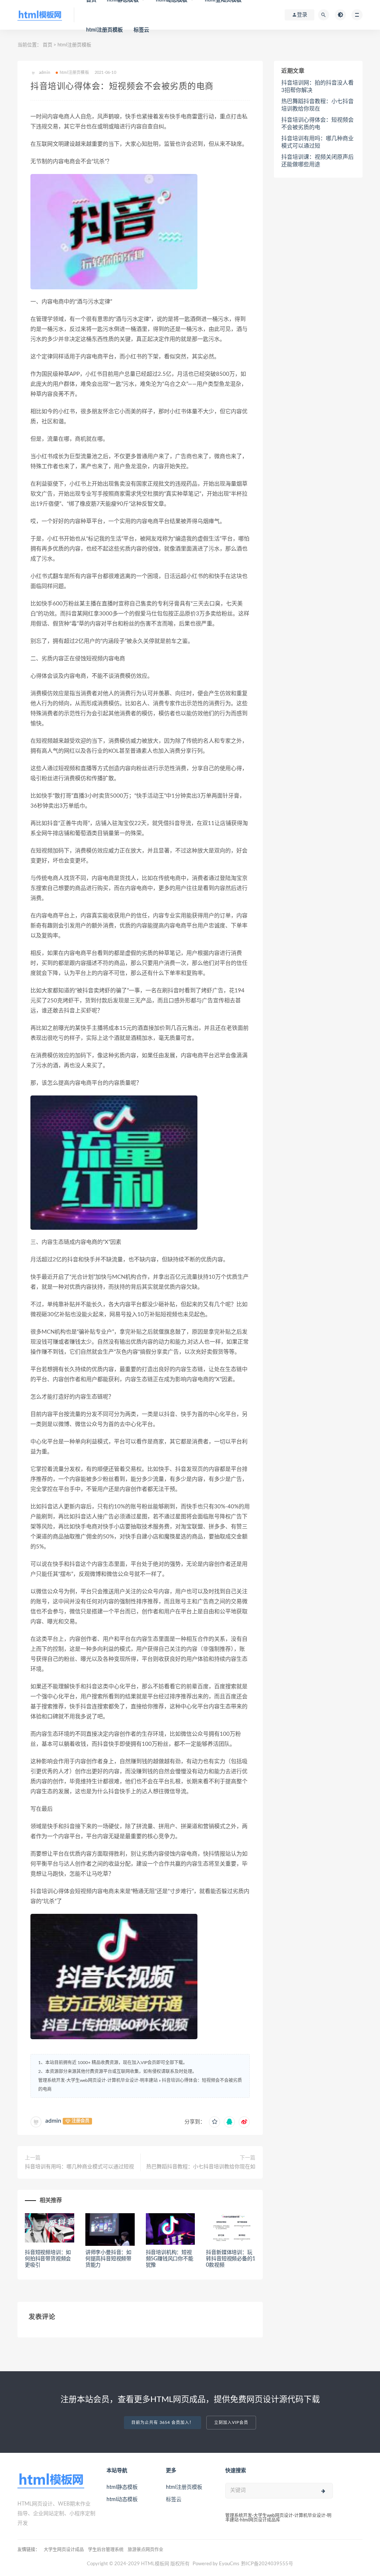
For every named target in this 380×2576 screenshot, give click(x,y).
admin (53, 2121)
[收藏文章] (214, 2122)
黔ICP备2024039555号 (267, 2564)
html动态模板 (122, 2500)
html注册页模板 (105, 30)
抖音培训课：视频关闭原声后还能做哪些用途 (317, 161)
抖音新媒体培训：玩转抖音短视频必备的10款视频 (230, 2259)
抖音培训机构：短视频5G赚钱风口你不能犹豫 (170, 2259)
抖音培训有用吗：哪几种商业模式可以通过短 (317, 142)
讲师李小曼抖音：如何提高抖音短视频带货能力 (108, 2259)
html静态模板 (122, 2487)
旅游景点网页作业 (145, 2550)
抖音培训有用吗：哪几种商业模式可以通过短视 (79, 2167)
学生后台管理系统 (106, 2550)
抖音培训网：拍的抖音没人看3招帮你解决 (317, 87)
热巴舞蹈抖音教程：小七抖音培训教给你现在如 (201, 2167)
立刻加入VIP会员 (231, 2423)
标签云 (142, 30)
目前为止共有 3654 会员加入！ (163, 2423)
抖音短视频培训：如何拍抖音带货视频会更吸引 (48, 2259)
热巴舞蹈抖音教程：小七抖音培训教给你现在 (317, 105)
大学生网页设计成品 (64, 2550)
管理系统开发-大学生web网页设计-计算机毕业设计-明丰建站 (98, 2080)
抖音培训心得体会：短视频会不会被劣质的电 (317, 124)
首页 (47, 45)
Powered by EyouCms (215, 2564)
